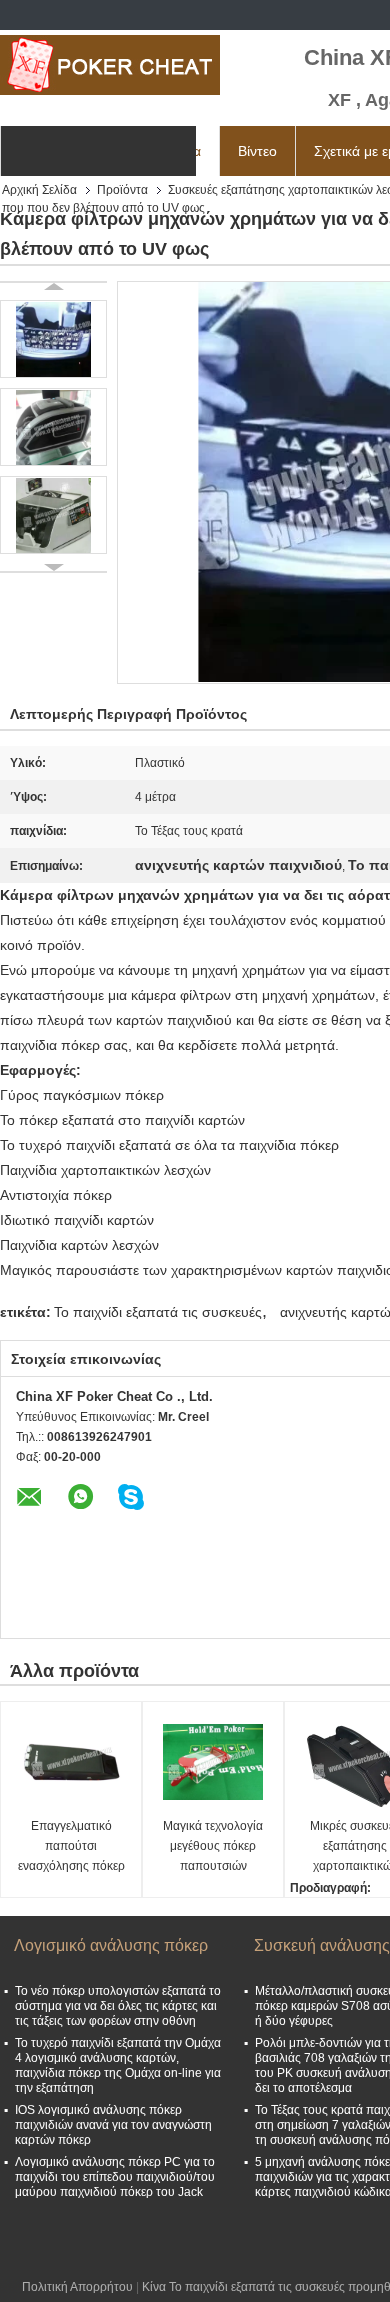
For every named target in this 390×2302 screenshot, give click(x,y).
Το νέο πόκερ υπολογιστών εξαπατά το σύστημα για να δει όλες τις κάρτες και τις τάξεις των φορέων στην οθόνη (118, 2006)
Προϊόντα (122, 190)
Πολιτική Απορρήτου (77, 2287)
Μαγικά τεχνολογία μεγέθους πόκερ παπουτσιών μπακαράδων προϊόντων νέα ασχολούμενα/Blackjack (215, 1847)
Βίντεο (257, 151)
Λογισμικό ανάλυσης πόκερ (111, 1945)
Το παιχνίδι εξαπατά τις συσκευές (158, 1312)
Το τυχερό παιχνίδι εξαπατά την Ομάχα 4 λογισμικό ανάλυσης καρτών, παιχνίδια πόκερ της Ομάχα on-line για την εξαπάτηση (118, 2065)
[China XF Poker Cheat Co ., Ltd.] (110, 65)
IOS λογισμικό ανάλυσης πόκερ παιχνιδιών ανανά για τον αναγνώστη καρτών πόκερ (113, 2125)
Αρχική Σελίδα (39, 190)
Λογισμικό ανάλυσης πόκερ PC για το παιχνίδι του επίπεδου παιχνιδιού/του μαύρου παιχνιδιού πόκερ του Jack (115, 2177)
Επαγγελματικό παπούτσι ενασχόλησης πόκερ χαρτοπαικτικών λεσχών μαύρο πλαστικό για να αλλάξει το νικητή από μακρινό (71, 1847)
